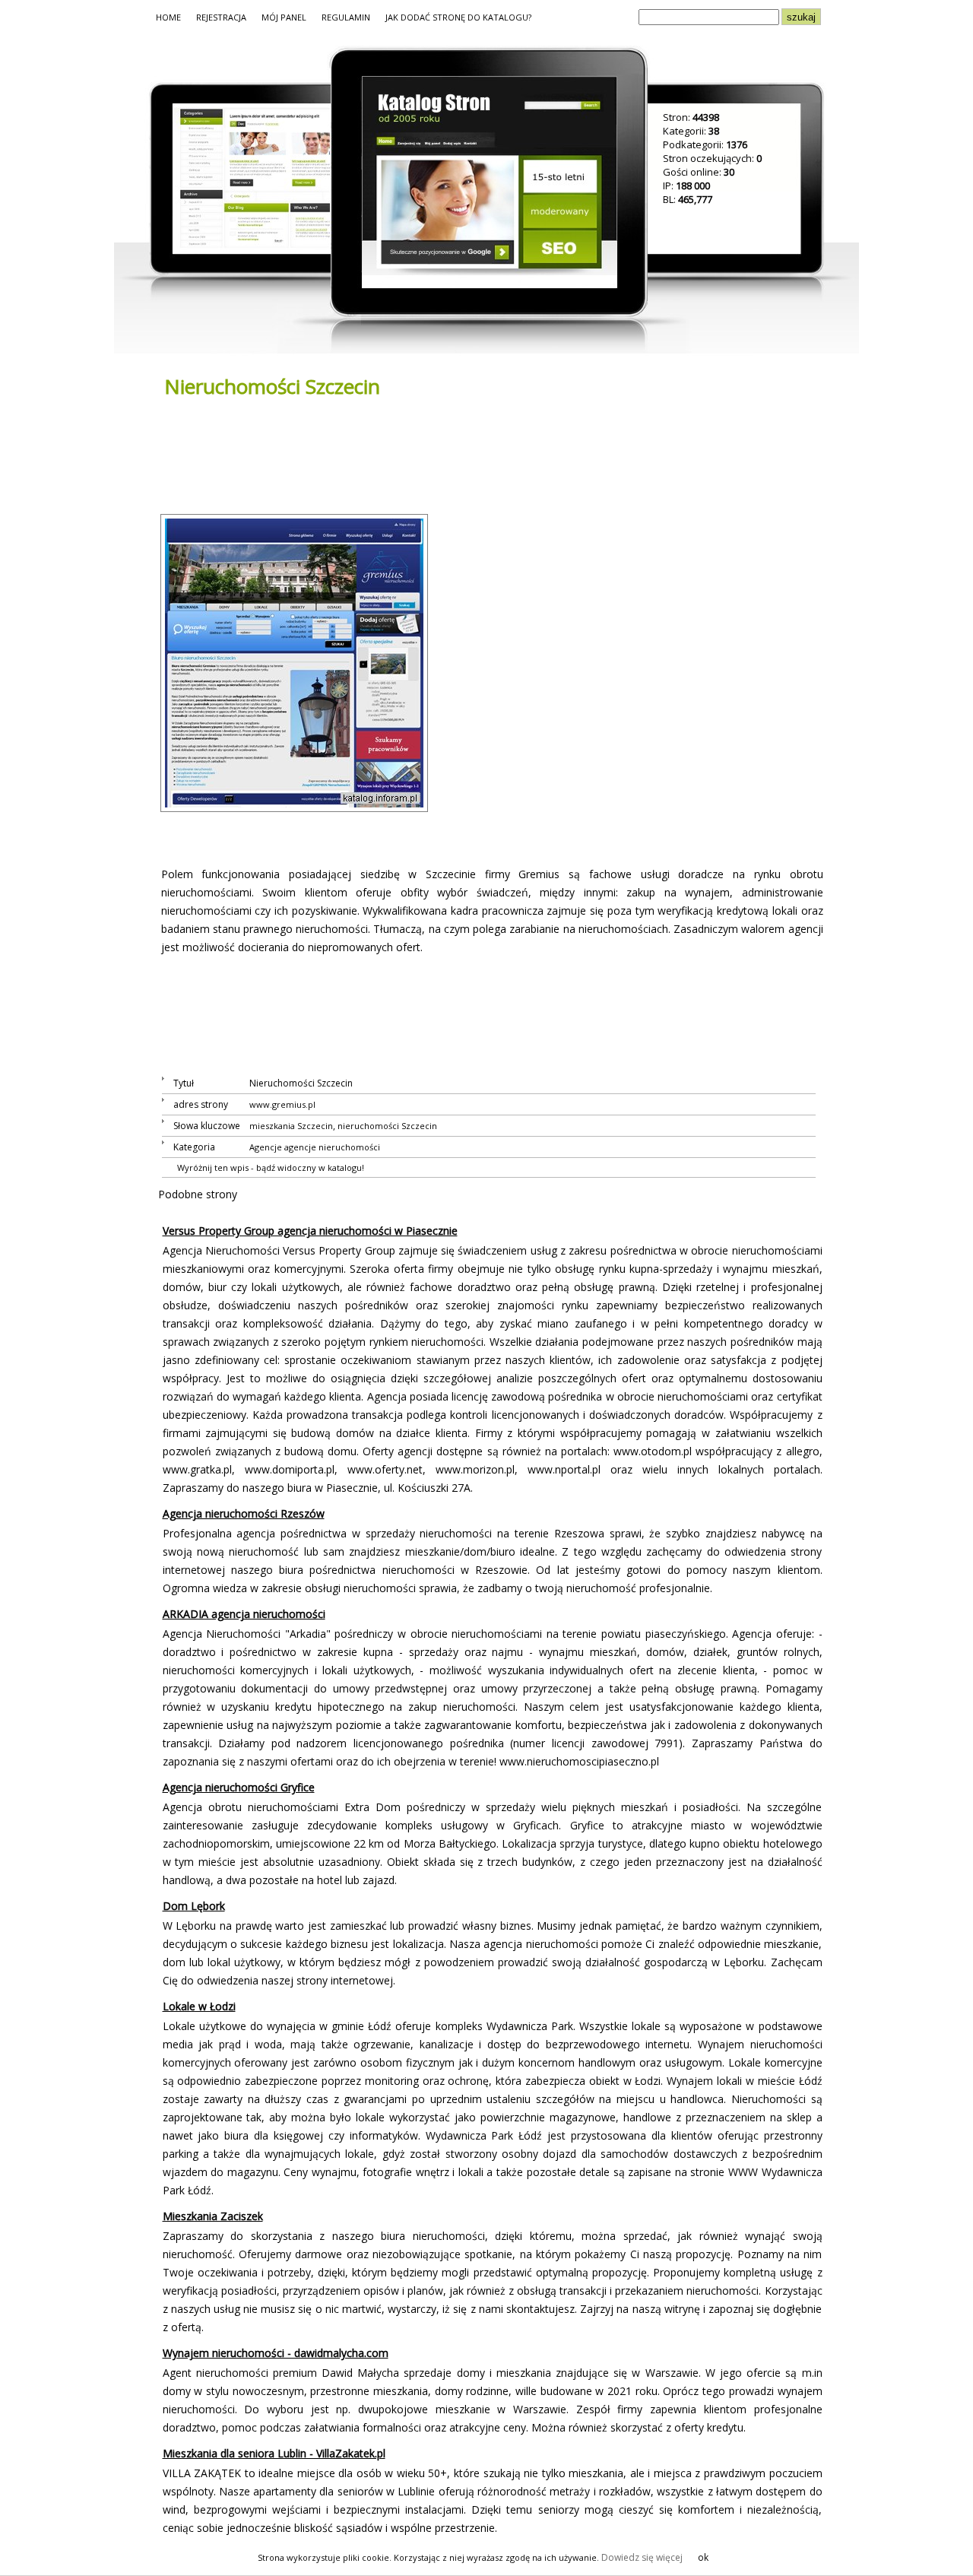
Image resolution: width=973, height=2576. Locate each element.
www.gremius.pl (282, 1104)
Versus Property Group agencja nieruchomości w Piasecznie (310, 1231)
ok (703, 2557)
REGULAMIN (346, 17)
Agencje (266, 1147)
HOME (168, 17)
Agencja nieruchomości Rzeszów (244, 1513)
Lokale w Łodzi (199, 2006)
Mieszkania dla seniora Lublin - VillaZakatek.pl (274, 2453)
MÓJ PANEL (284, 17)
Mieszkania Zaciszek (213, 2216)
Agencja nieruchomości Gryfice (239, 1787)
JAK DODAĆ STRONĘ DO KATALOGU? (458, 17)
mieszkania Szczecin (291, 1126)
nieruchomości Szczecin (387, 1126)
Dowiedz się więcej (642, 2557)
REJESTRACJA (221, 17)
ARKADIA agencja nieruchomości (244, 1614)
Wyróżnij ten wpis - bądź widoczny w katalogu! (271, 1167)
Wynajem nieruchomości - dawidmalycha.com (276, 2353)
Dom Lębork (194, 1906)
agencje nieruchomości (332, 1147)
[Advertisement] (435, 455)
